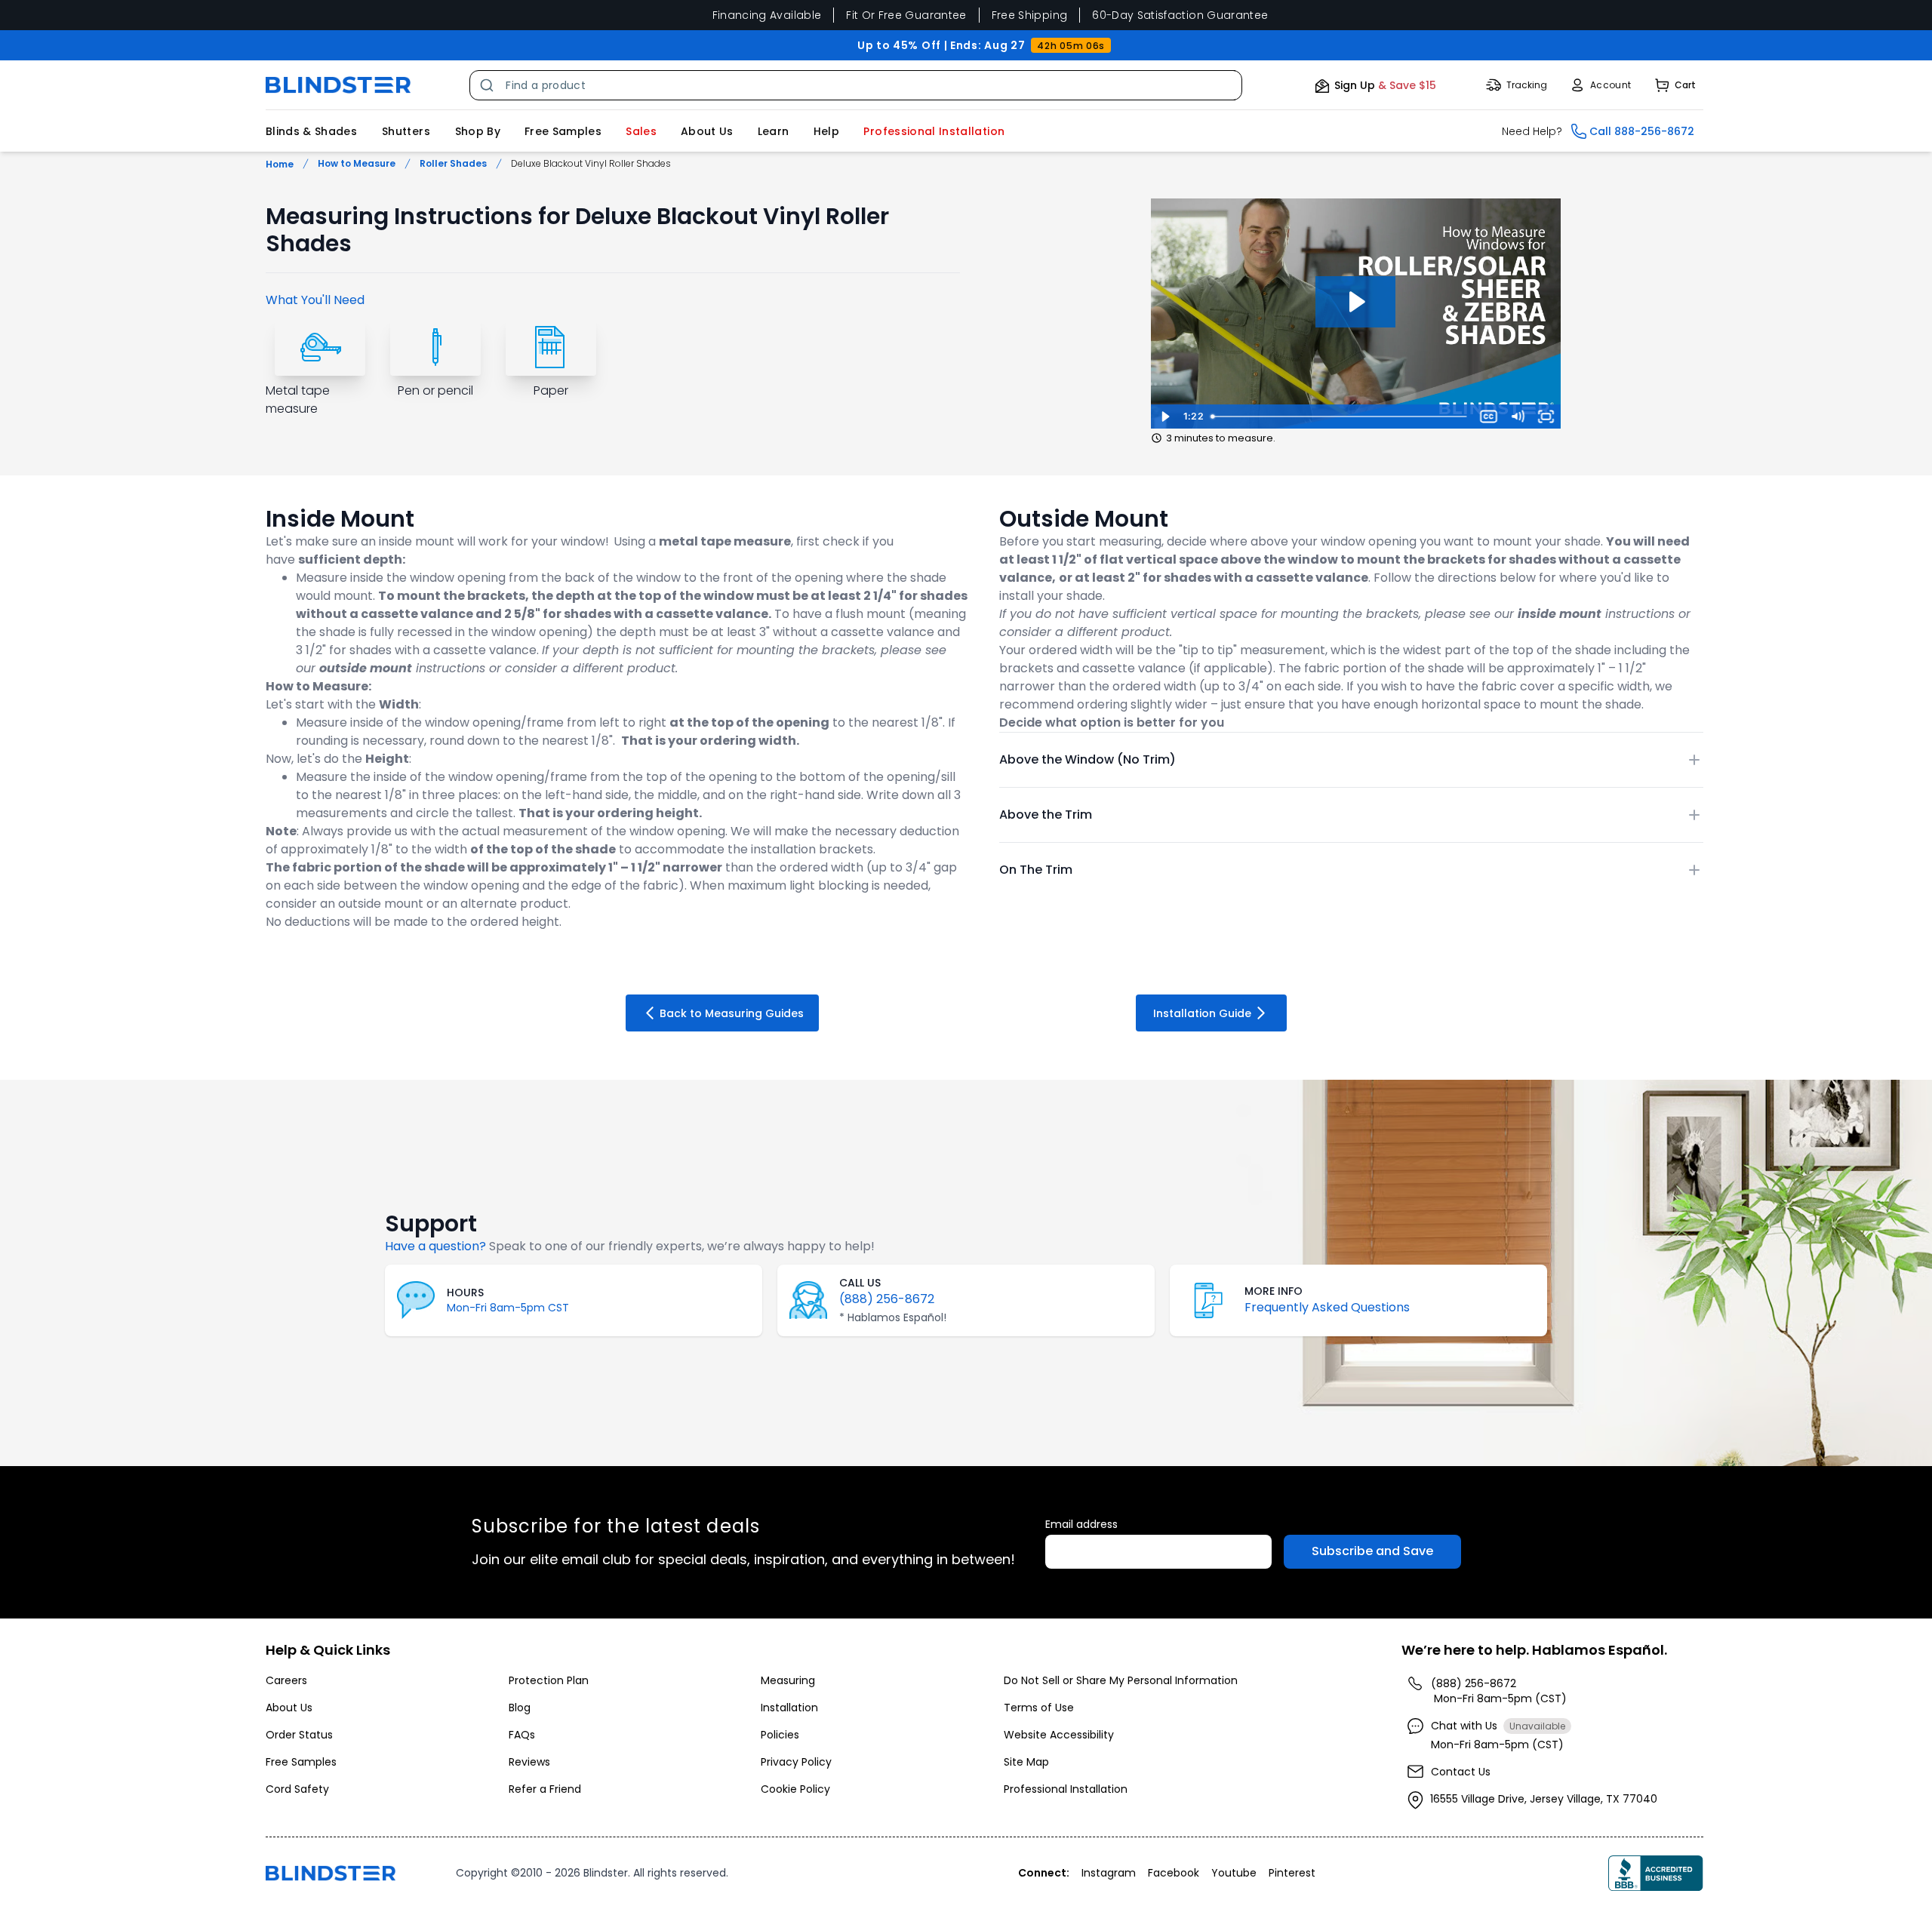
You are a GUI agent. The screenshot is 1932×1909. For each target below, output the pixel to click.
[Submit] (488, 85)
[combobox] (856, 85)
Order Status (299, 1735)
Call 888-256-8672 (1642, 131)
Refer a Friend (545, 1789)
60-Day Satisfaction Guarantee (1180, 15)
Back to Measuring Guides (732, 1013)
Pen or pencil (435, 390)
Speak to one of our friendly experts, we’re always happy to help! (682, 1246)
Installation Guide (1202, 1013)
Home (280, 164)
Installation (789, 1708)
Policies (780, 1735)
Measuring (788, 1680)
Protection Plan (549, 1680)
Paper (551, 390)
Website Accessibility (1059, 1735)
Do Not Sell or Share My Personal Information (1121, 1680)
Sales (641, 131)
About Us (707, 131)
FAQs (522, 1735)
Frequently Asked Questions (1327, 1307)
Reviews (529, 1762)
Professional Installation (1066, 1789)
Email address (1081, 1524)
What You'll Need (315, 300)
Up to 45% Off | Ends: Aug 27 (981, 45)
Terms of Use (1039, 1708)
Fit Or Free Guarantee (906, 15)
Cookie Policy (795, 1789)
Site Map (1026, 1762)
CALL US (860, 1283)
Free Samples (563, 131)
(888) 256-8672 (887, 1299)
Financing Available (767, 15)
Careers (286, 1680)
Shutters (406, 131)
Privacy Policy (796, 1762)
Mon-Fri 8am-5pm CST (508, 1308)
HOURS (465, 1293)
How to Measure (357, 164)
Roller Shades (453, 164)
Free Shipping (1030, 15)
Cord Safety (297, 1789)
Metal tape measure (298, 400)
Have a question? (435, 1246)
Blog (520, 1708)
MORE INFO (1274, 1291)
